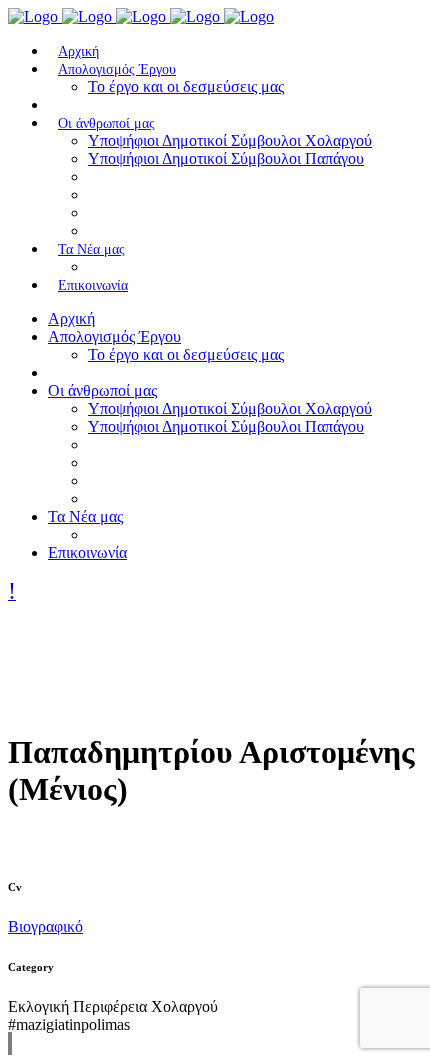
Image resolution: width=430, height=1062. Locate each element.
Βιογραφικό (45, 926)
